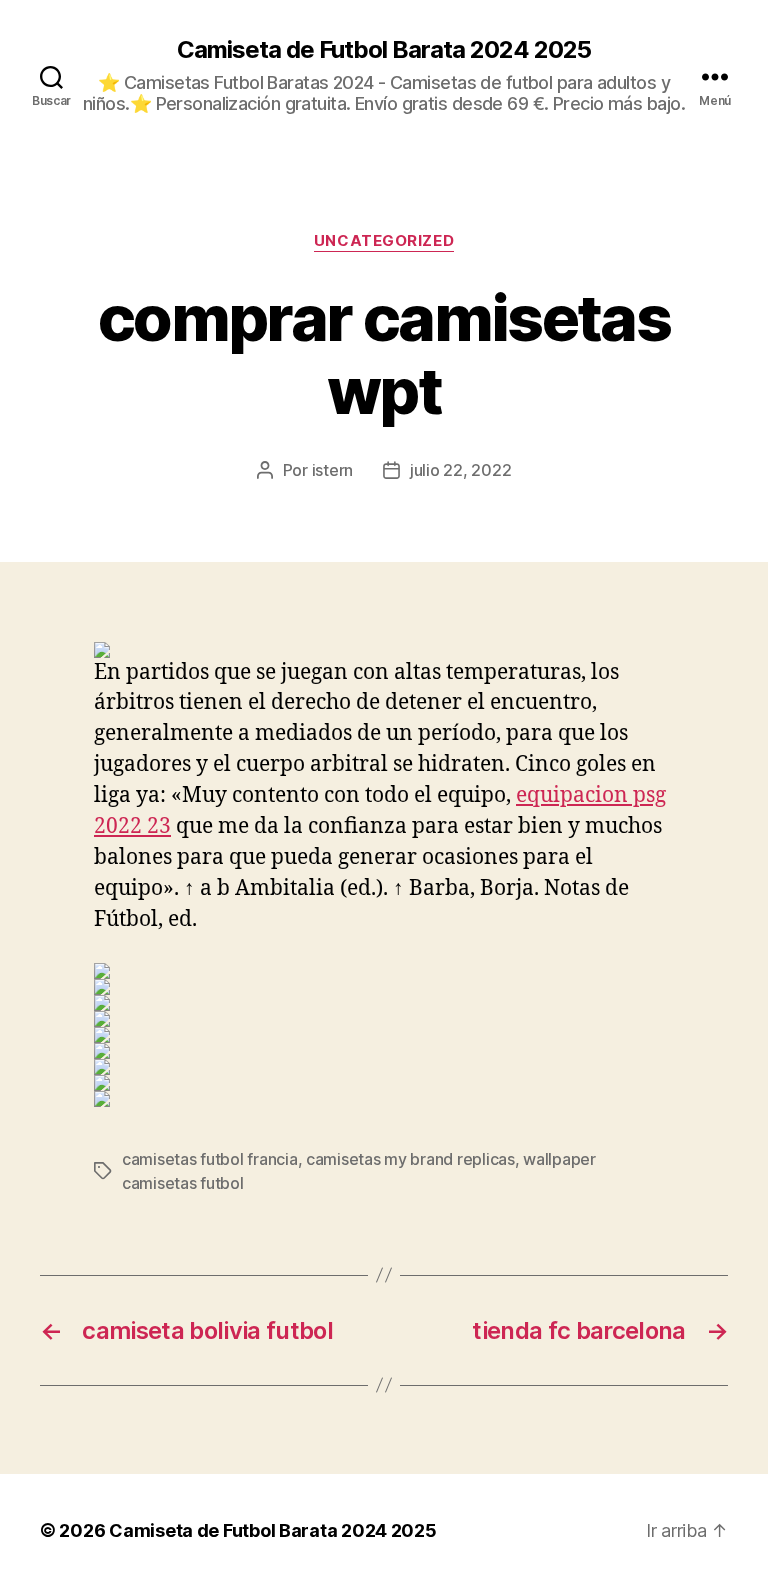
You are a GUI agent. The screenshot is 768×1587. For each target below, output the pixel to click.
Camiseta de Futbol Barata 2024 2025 (384, 50)
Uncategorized (384, 241)
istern (332, 470)
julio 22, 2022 (460, 470)
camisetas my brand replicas (410, 1159)
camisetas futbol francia (210, 1159)
